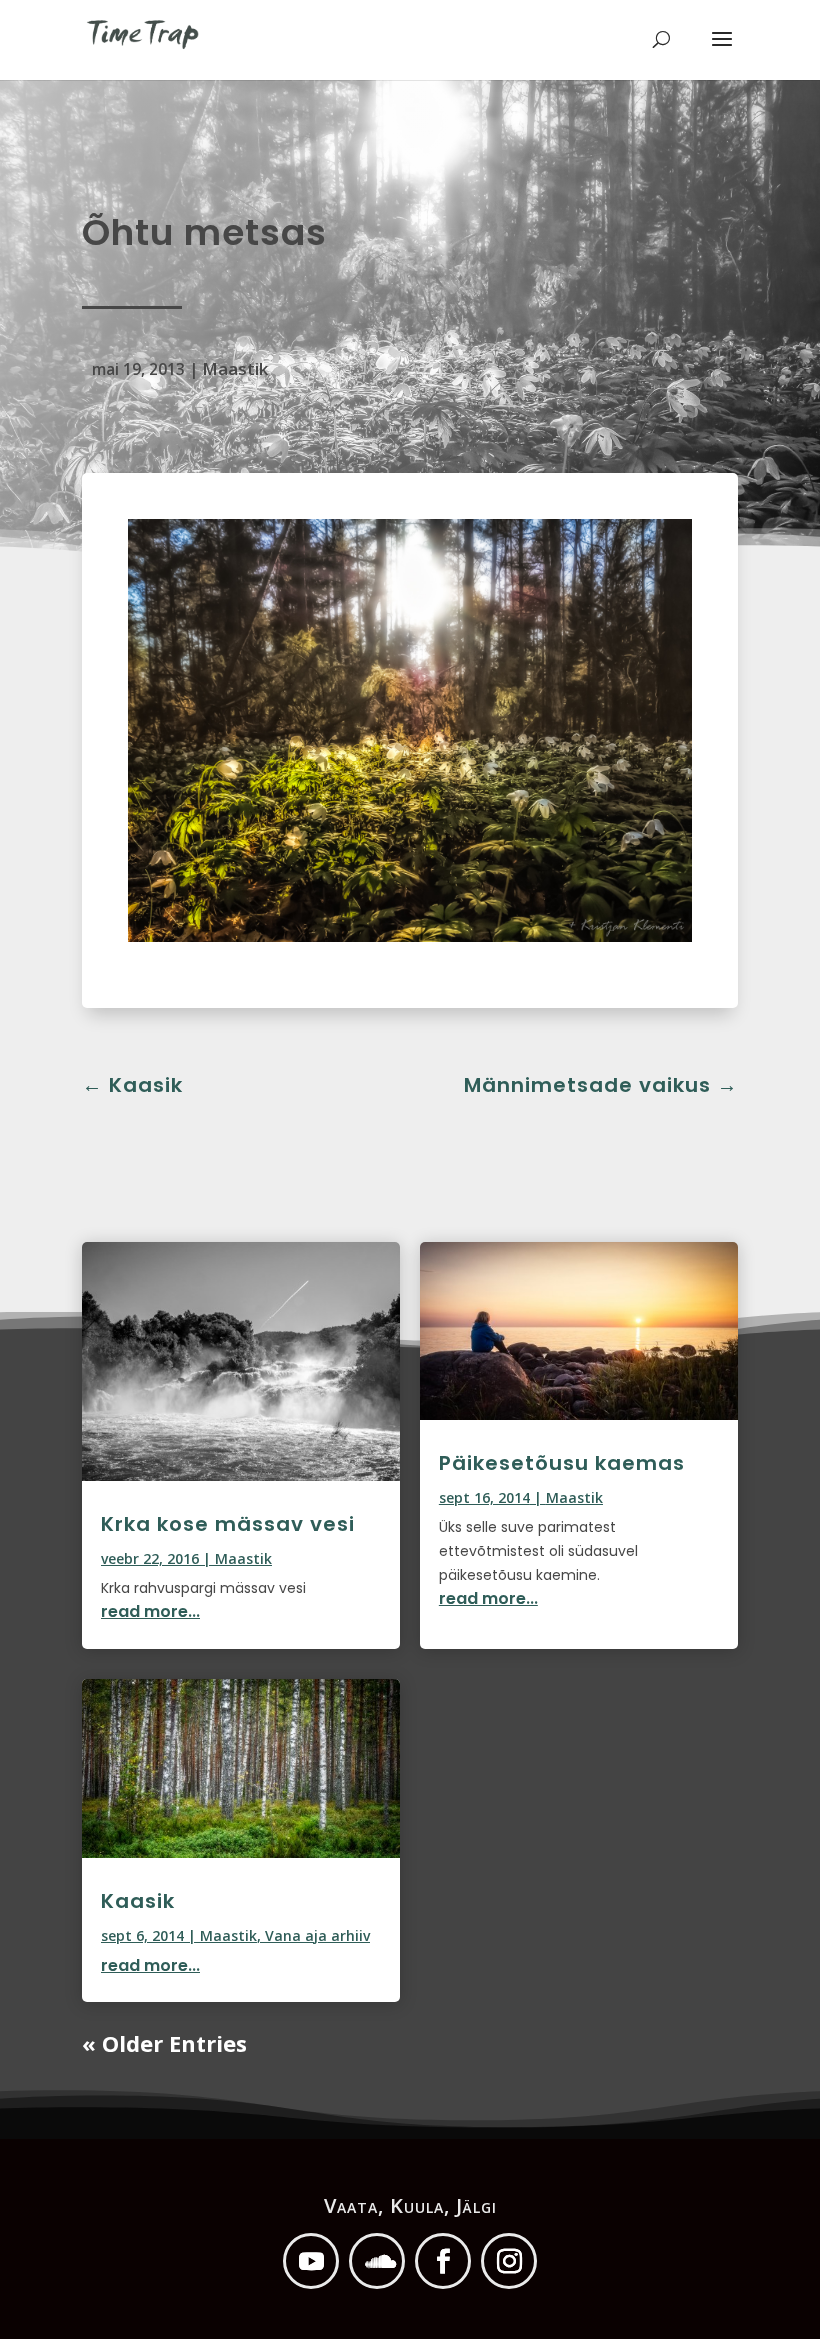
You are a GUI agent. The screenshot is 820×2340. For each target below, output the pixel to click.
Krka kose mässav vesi (228, 1524)
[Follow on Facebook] (443, 2261)
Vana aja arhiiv (317, 1935)
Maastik (235, 368)
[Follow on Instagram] (509, 2261)
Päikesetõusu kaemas (562, 1463)
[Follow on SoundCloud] (377, 2261)
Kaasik (138, 1901)
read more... (150, 1611)
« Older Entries (164, 2043)
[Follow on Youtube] (311, 2261)
